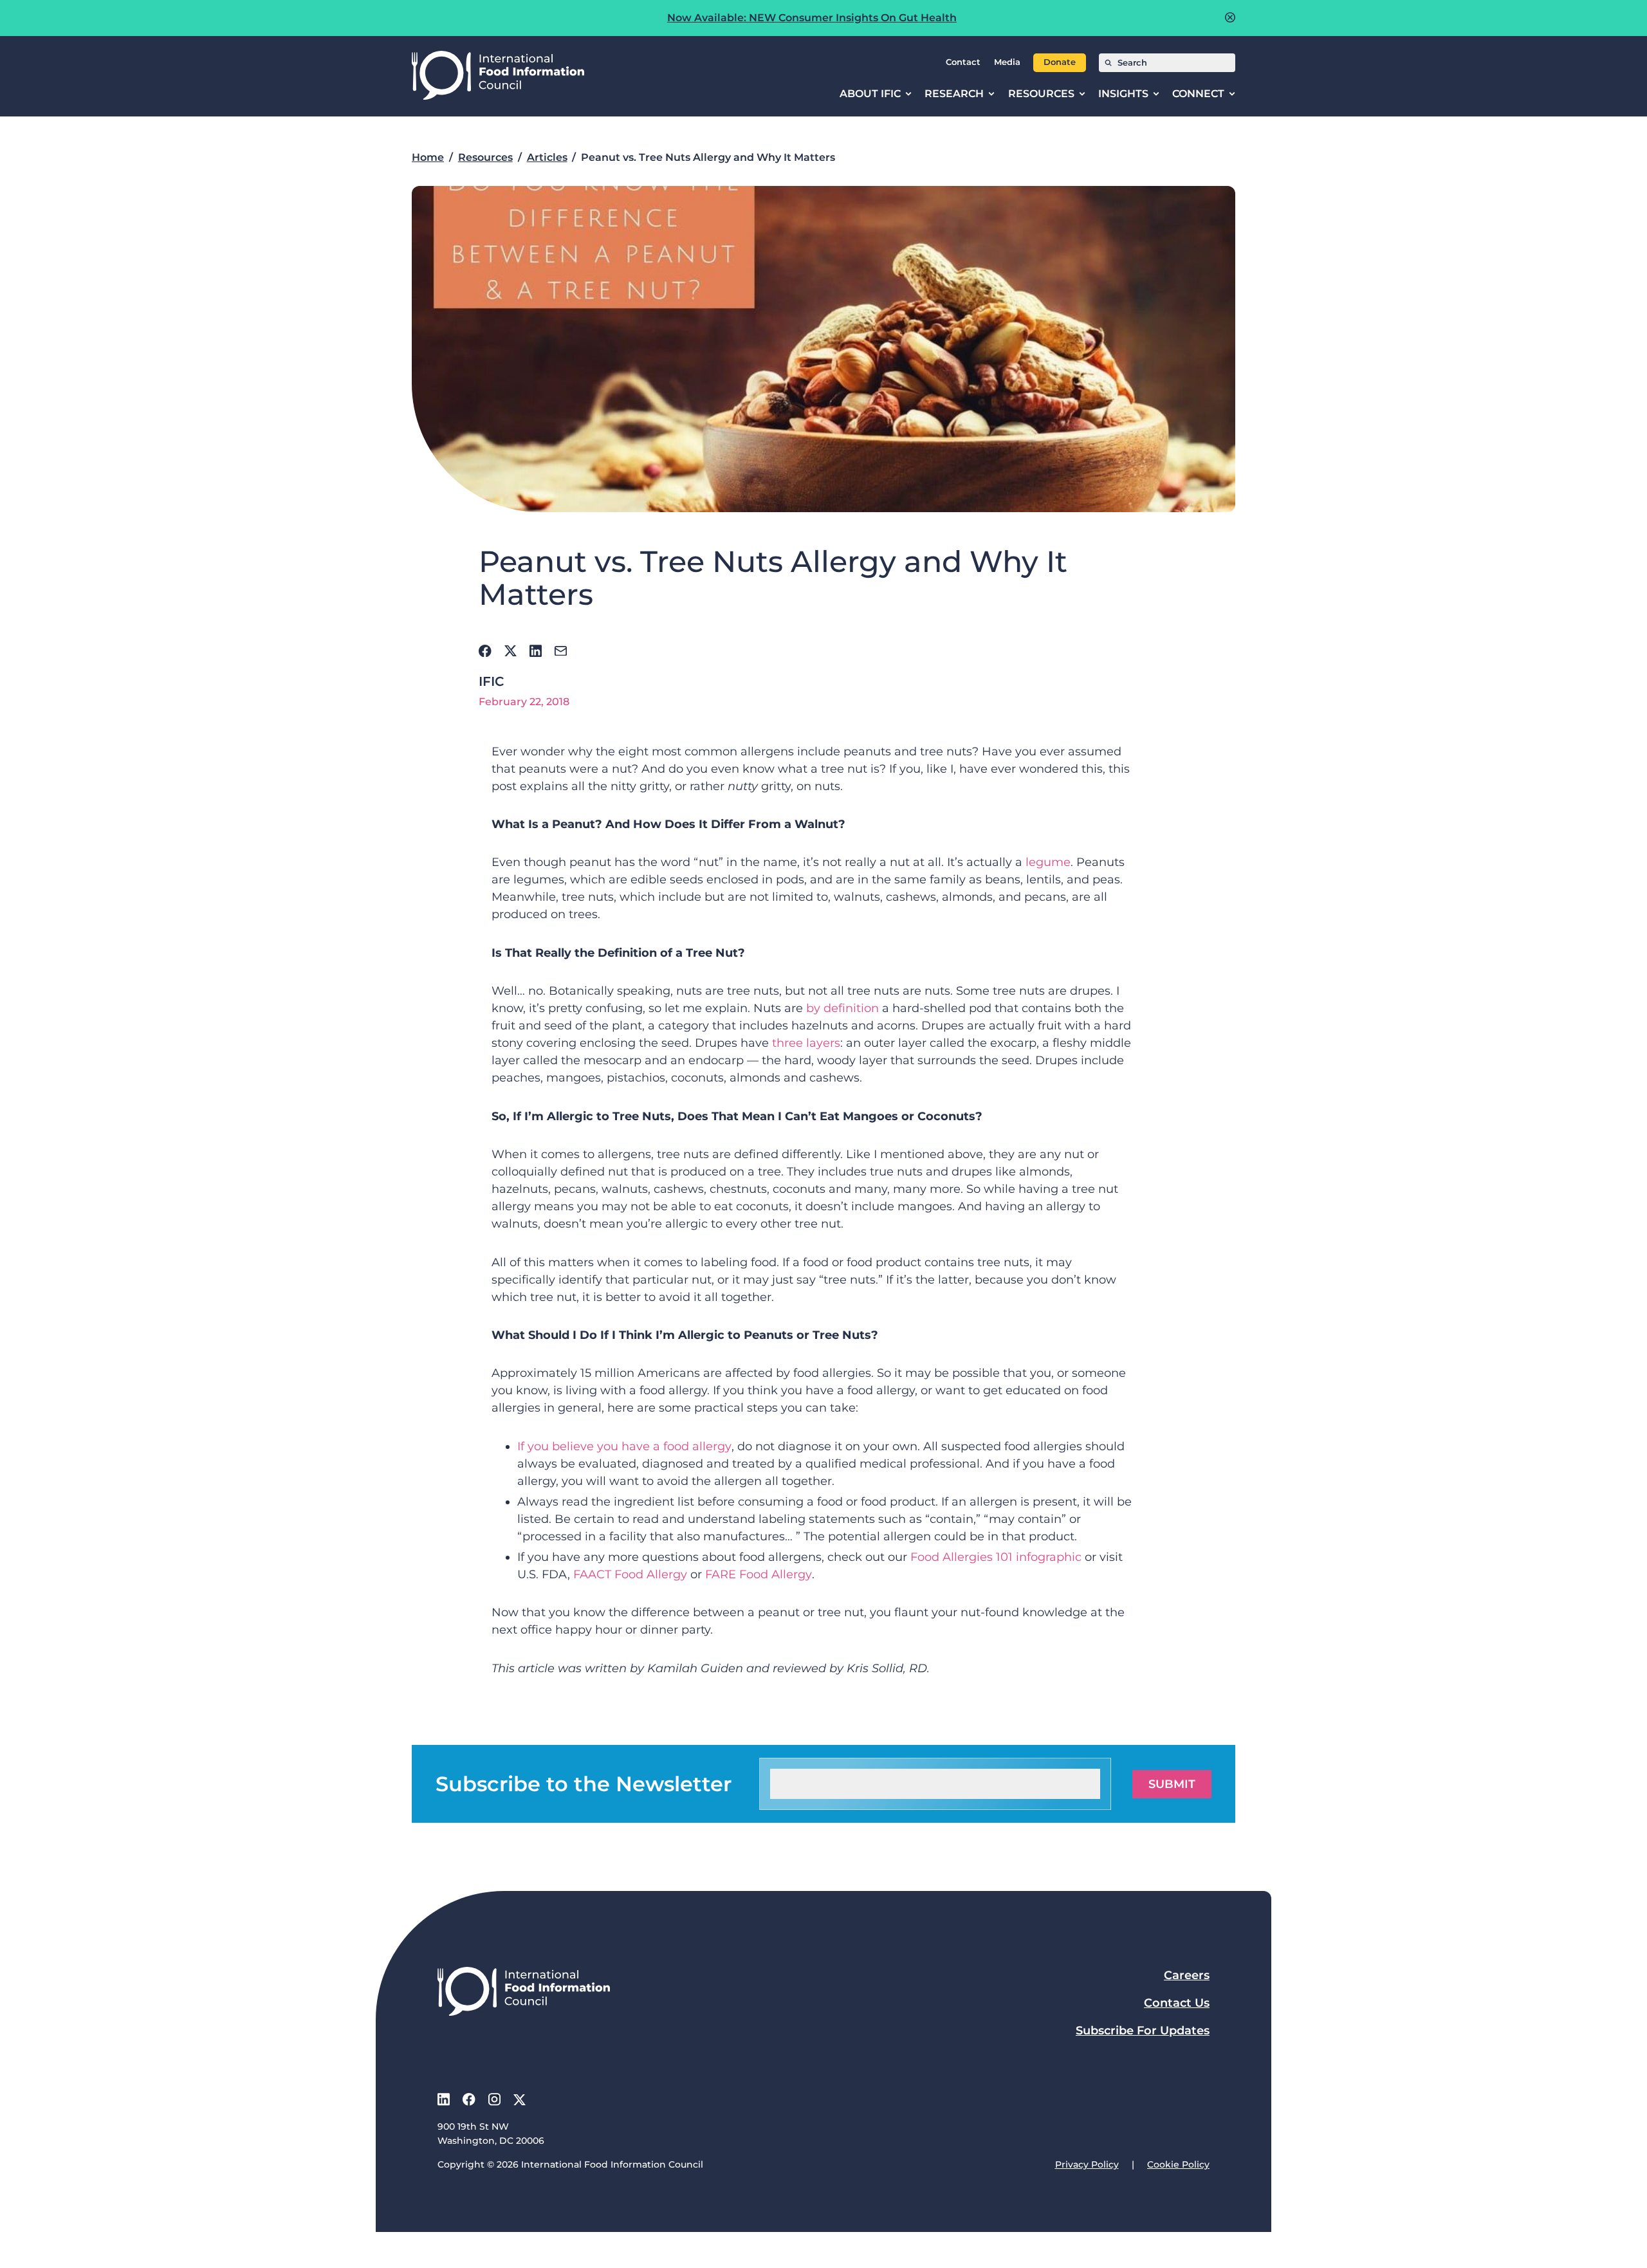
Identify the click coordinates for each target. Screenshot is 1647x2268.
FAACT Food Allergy (630, 1574)
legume (1048, 862)
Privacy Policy (1087, 2164)
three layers (806, 1043)
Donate (1060, 62)
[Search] (1108, 63)
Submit (1172, 1784)
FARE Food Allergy (759, 1574)
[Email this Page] (561, 651)
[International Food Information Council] (498, 76)
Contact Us (1177, 2003)
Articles (547, 157)
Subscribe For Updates (1143, 2031)
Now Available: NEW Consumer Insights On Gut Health (812, 18)
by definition (842, 1008)
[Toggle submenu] (908, 94)
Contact (963, 62)
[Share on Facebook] (485, 651)
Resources (485, 157)
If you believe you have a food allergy (624, 1446)
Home (428, 157)
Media (1007, 62)
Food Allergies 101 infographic (996, 1557)
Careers (1187, 1975)
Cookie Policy (1178, 2164)
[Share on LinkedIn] (536, 651)
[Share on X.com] (511, 651)
